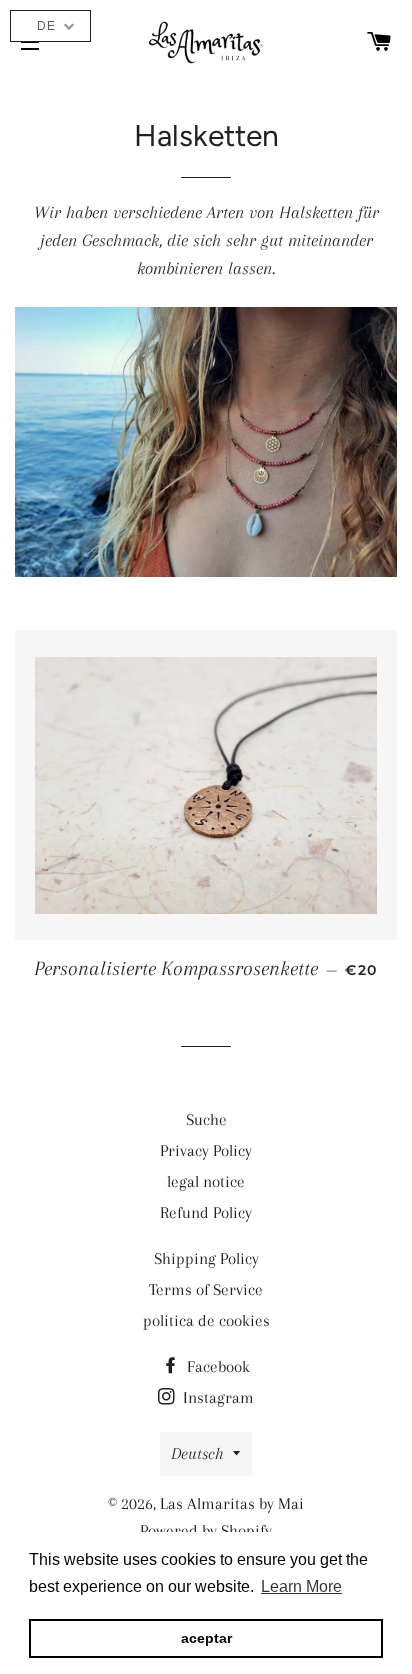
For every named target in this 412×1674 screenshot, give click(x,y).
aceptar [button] (206, 1638)
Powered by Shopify (206, 1530)
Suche (206, 1119)
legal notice (206, 1181)
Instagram (216, 1397)
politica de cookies (206, 1320)
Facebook (216, 1366)
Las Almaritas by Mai (232, 1503)
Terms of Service (206, 1289)
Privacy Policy (206, 1150)
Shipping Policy (206, 1258)
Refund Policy (206, 1212)
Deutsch (197, 1453)
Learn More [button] (301, 1586)
